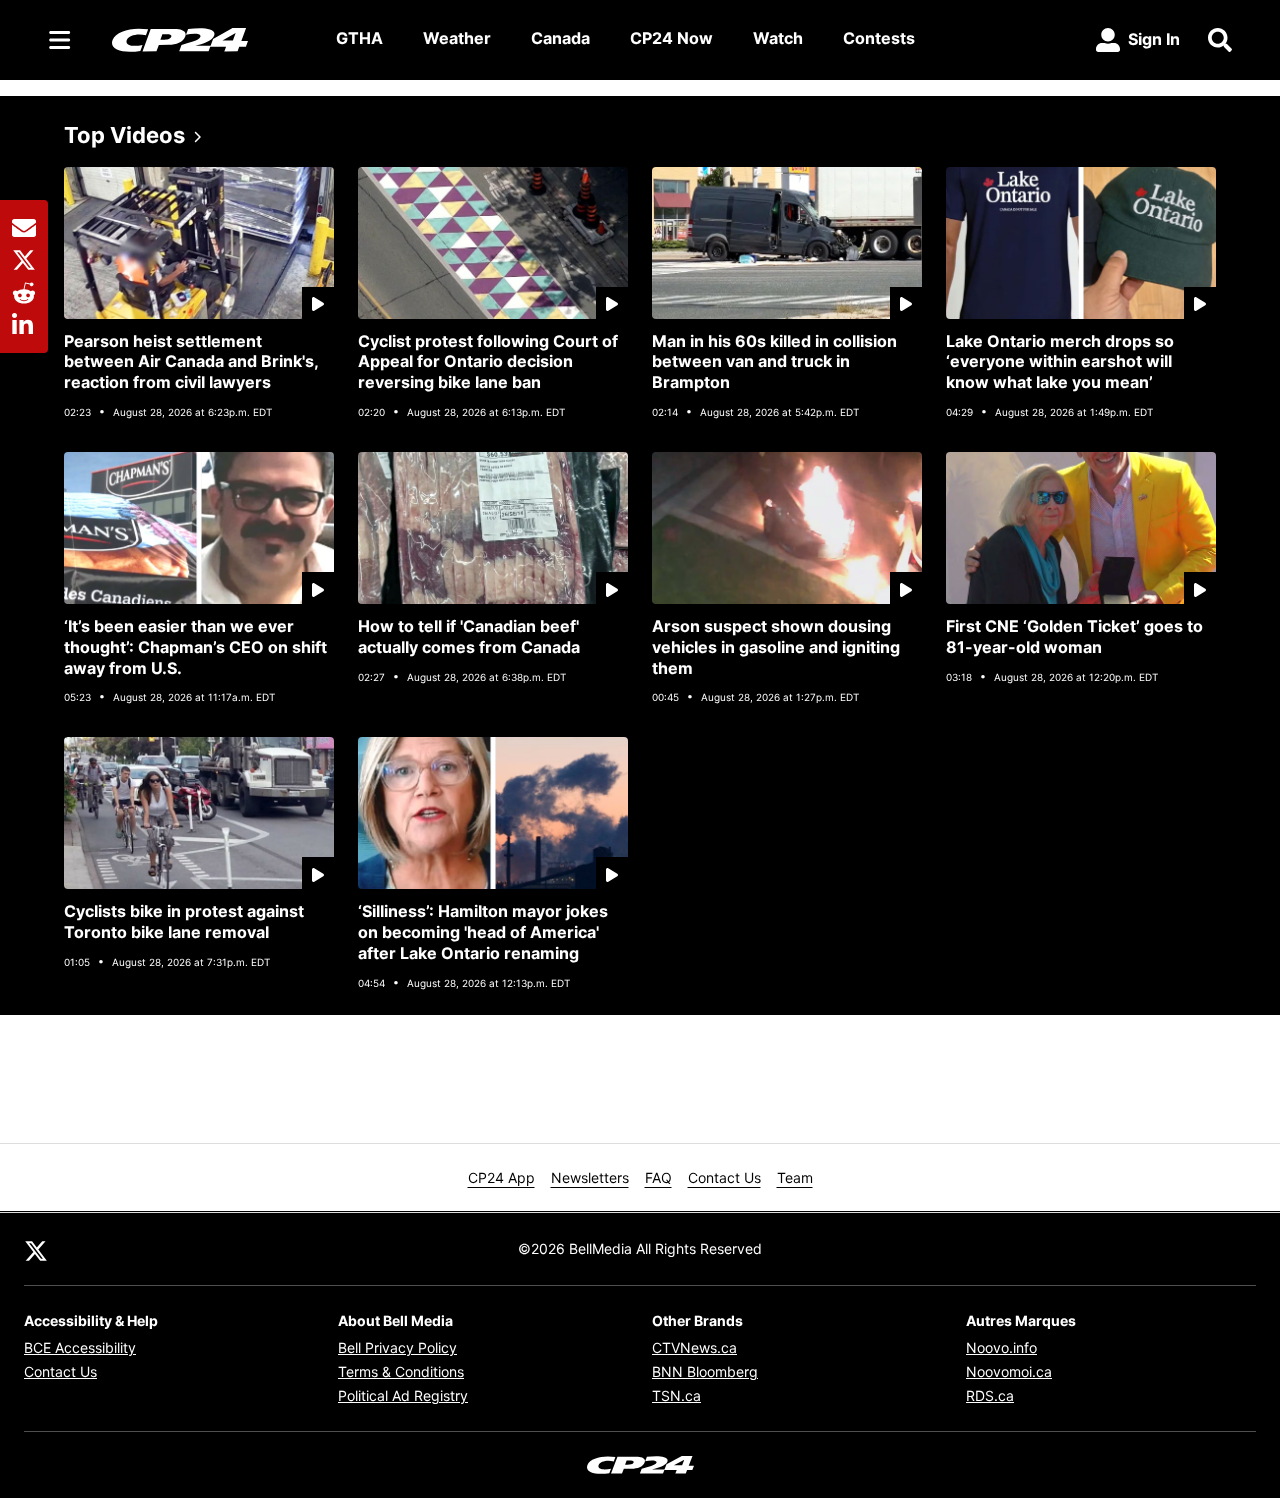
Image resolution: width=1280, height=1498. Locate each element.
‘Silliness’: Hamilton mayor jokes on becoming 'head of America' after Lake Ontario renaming (483, 932)
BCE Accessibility (80, 1347)
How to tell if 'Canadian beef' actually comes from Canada (469, 636)
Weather (457, 38)
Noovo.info (1001, 1347)
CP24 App (501, 1177)
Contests (879, 38)
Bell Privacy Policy (397, 1347)
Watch (778, 38)
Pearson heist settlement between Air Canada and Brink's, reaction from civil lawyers (191, 362)
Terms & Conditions (401, 1371)
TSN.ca (676, 1395)
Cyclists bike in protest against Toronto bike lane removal (184, 921)
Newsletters (590, 1177)
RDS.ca (990, 1395)
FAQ (658, 1177)
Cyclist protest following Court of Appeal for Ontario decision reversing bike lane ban (488, 362)
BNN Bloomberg (705, 1371)
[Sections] (60, 40)
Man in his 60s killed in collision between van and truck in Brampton (774, 362)
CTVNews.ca (694, 1347)
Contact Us (724, 1177)
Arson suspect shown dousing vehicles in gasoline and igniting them (776, 647)
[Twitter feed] (36, 1249)
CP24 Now (671, 38)
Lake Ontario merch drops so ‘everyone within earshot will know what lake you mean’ (1060, 362)
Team (795, 1177)
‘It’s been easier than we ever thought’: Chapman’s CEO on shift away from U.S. (195, 647)
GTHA (359, 38)
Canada (560, 38)
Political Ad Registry (403, 1395)
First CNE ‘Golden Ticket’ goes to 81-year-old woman (1074, 636)
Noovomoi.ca (1009, 1371)
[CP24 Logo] (208, 39)
